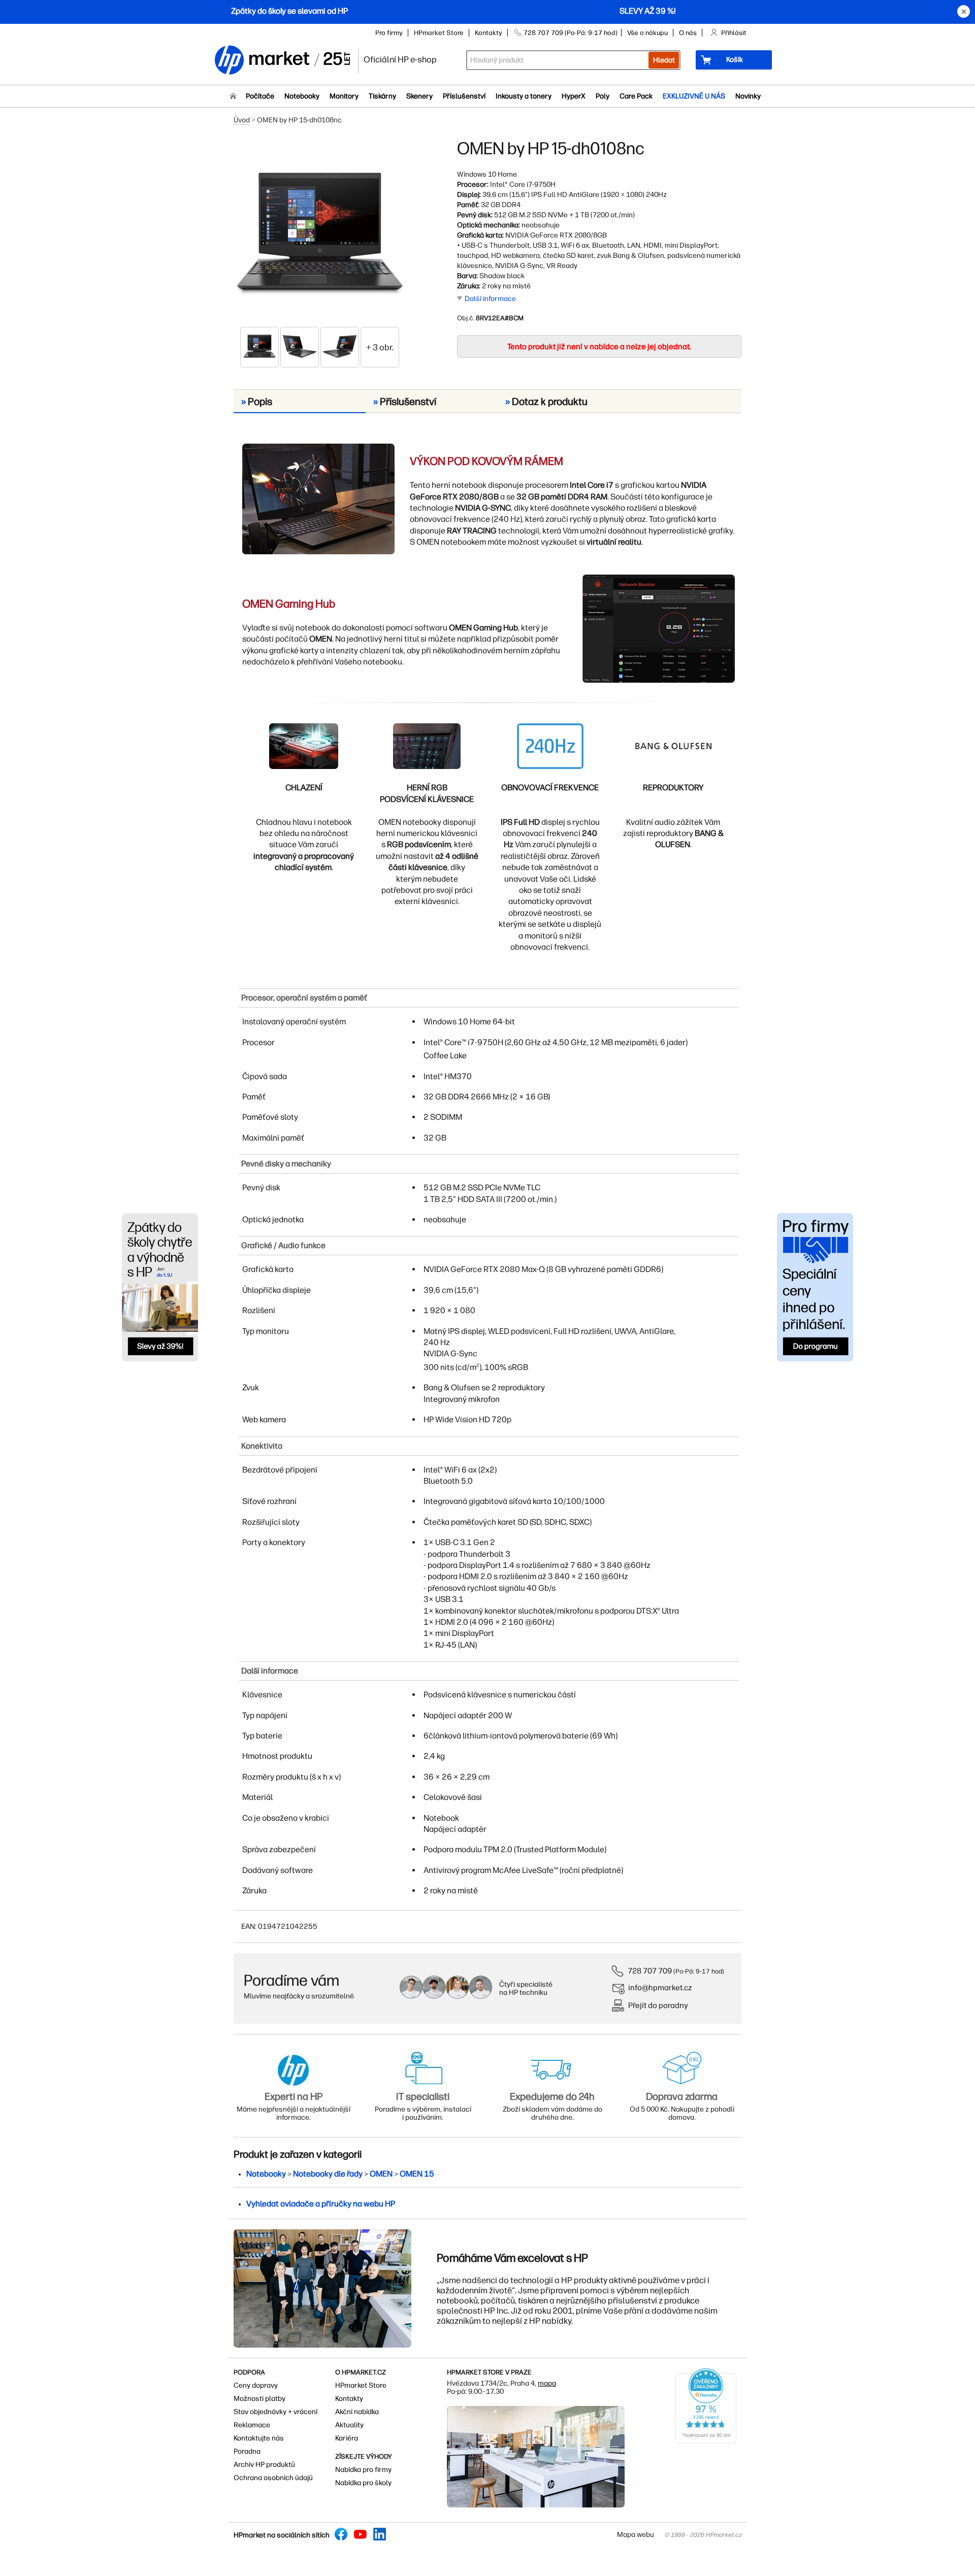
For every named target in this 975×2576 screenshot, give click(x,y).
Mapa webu (636, 2535)
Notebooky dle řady (328, 2174)
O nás (688, 33)
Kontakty (489, 33)
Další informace (490, 299)
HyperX (574, 96)
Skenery (419, 96)
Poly (603, 96)
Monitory (344, 96)
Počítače (260, 96)
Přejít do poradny (658, 2005)
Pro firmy (389, 33)
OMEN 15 (417, 2174)
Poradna (247, 2451)
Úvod (242, 120)
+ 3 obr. (380, 347)
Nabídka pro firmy (363, 2470)
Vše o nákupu (647, 33)
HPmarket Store (439, 33)
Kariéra (347, 2438)
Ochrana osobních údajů (273, 2478)
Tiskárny (382, 96)
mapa (547, 2383)
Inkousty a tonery (524, 96)
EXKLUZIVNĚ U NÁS (694, 96)
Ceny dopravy (256, 2385)
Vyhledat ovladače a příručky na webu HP (321, 2204)
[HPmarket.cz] (282, 61)
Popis (257, 402)
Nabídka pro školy (363, 2483)
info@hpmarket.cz (660, 1987)
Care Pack (636, 96)
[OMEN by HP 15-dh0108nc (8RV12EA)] (320, 232)
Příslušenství (464, 96)
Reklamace (252, 2425)
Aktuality (349, 2425)
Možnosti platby (259, 2399)
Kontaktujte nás (259, 2438)
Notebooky (302, 96)
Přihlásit (734, 33)
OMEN (381, 2174)
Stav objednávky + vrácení (275, 2412)
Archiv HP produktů (264, 2465)
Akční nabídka (357, 2412)
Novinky (748, 96)
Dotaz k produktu (546, 402)
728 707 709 (650, 1971)
